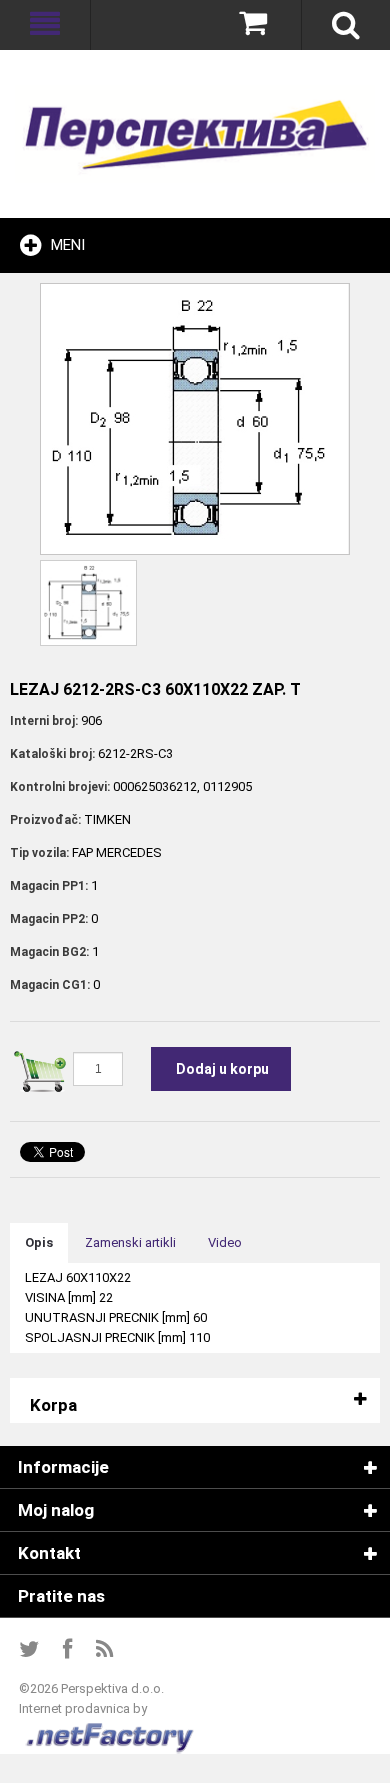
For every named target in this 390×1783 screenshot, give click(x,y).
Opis (39, 1242)
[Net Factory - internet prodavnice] (110, 1728)
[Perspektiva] (195, 134)
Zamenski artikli (130, 1242)
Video (225, 1242)
